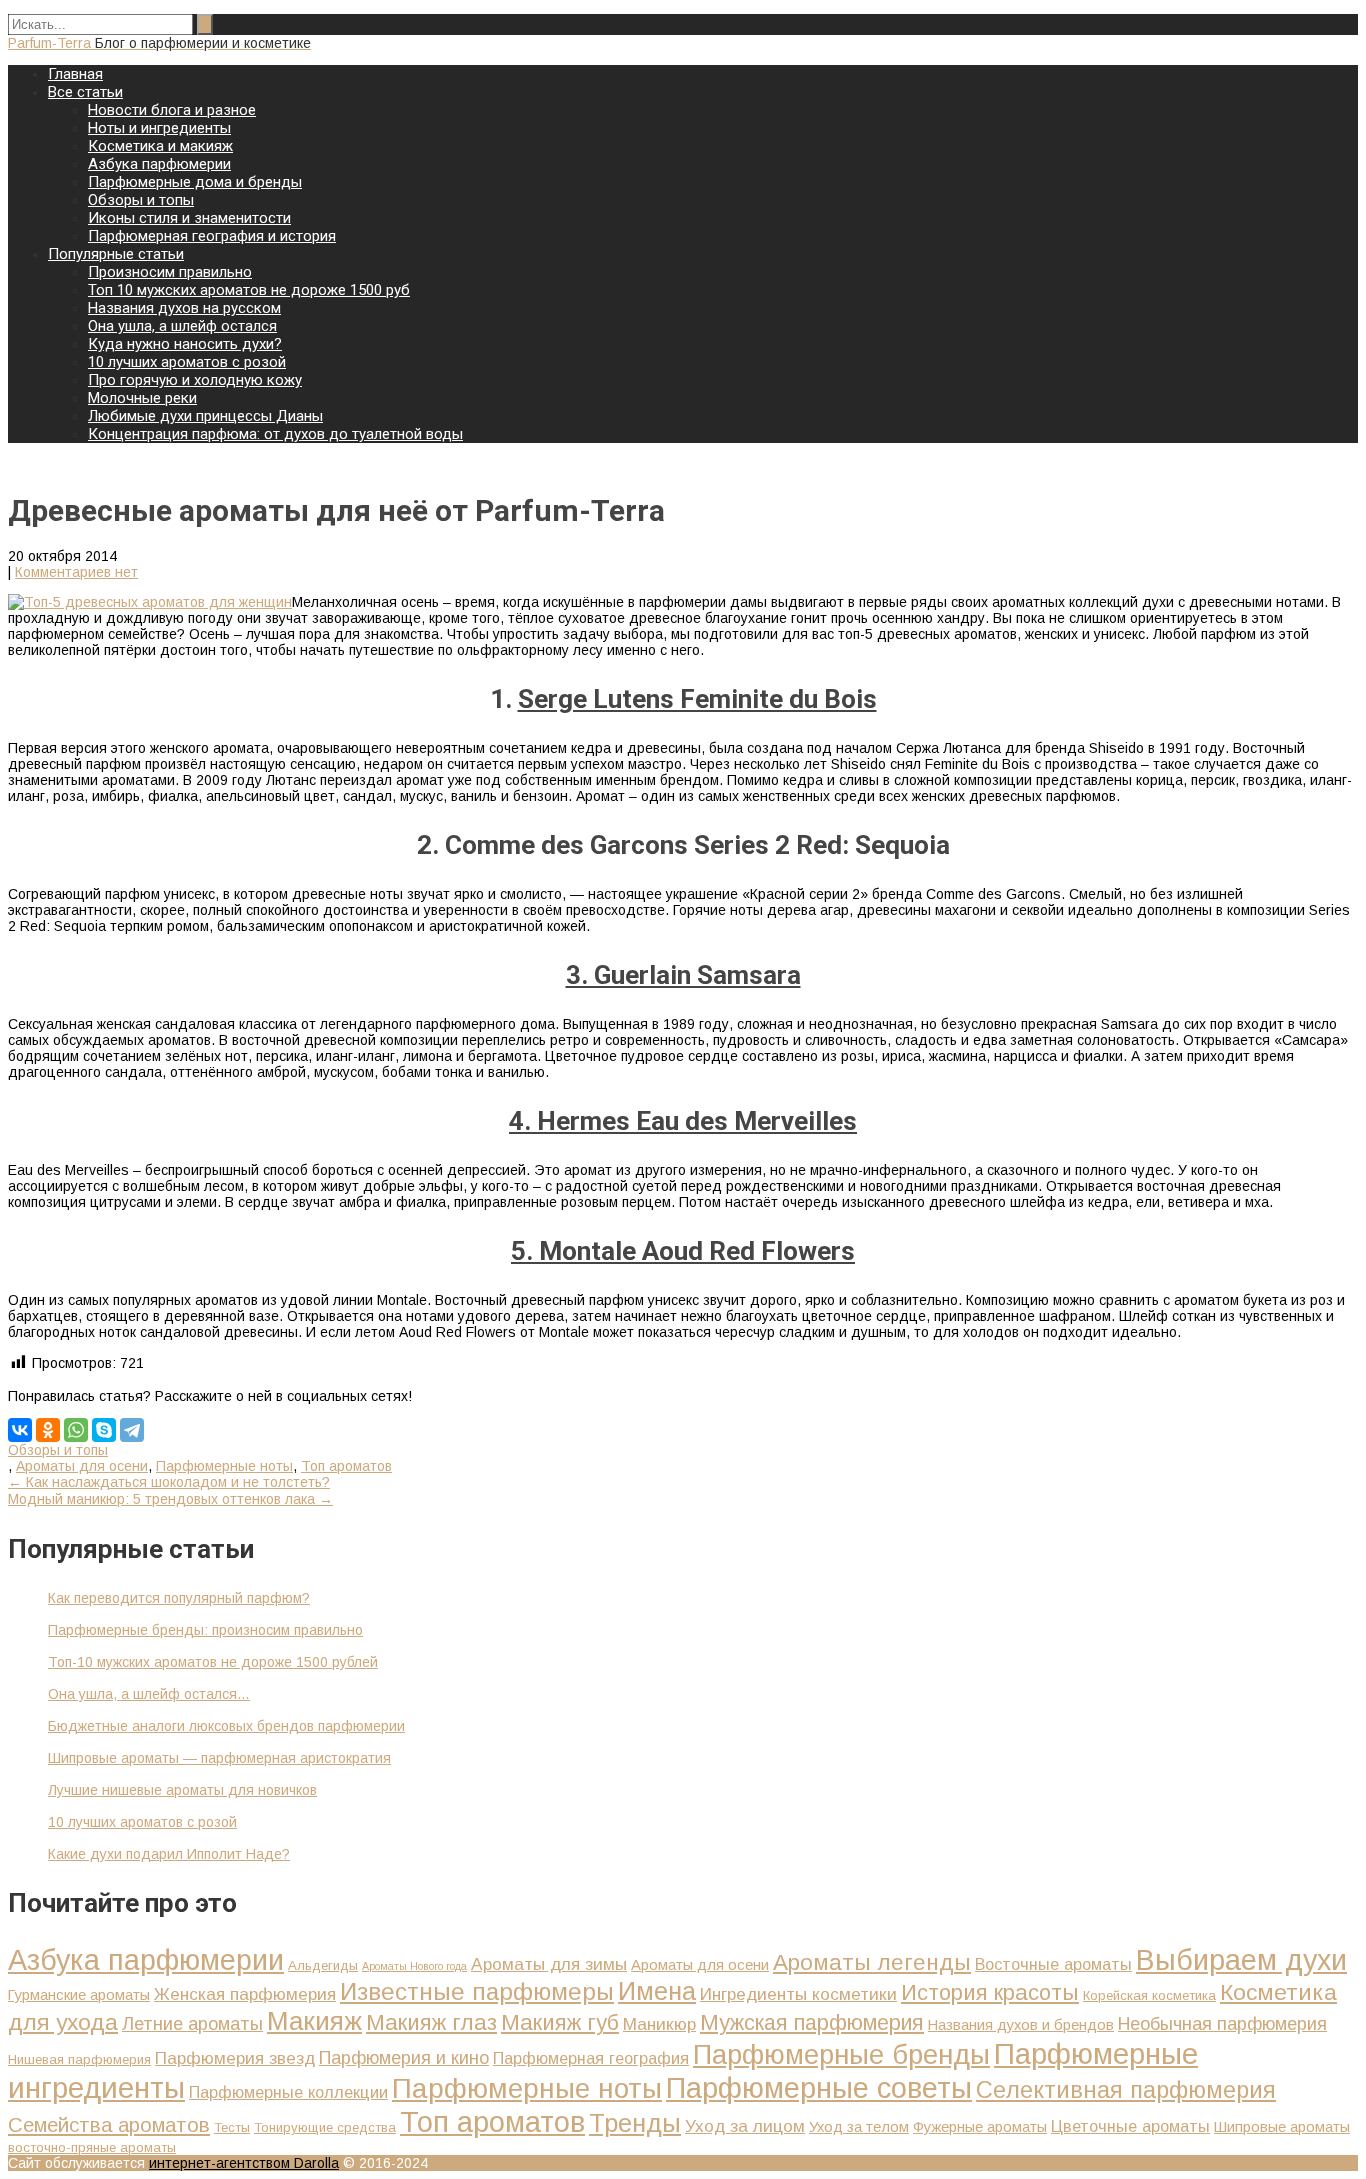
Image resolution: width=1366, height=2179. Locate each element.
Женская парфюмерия (245, 1994)
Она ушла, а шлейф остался (182, 326)
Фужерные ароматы (980, 2127)
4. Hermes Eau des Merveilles (683, 1121)
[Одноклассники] (48, 1430)
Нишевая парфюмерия (79, 2059)
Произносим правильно (170, 272)
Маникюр (659, 2024)
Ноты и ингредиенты (159, 128)
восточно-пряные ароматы (92, 2147)
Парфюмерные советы (819, 2088)
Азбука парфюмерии (159, 164)
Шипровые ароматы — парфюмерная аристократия (219, 1758)
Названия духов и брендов (1021, 2025)
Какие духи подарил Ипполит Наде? (169, 1854)
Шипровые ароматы (1282, 2127)
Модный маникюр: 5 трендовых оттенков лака (170, 1499)
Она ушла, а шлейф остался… (149, 1694)
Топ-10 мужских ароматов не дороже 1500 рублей (213, 1662)
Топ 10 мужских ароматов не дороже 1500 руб (249, 290)
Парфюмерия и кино (404, 2057)
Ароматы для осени (82, 1466)
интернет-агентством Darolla (244, 2163)
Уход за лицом (745, 2126)
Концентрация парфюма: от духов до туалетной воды (275, 434)
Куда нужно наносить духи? (185, 344)
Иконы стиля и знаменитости (189, 218)
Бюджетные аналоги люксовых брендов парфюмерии (226, 1726)
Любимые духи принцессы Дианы (205, 416)
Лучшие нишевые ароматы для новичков (182, 1790)
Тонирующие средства (325, 2127)
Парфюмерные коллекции (288, 2092)
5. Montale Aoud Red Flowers (683, 1251)
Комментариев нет (76, 572)
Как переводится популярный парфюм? (179, 1598)
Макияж (314, 2021)
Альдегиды (323, 1965)
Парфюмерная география (591, 2058)
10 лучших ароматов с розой (187, 362)
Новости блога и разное (172, 110)
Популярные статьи (116, 254)
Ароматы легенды (872, 1962)
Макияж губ (560, 2022)
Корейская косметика (1149, 1995)
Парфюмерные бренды (841, 2054)
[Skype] (104, 1430)
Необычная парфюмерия (1222, 2023)
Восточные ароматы (1053, 1964)
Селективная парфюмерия (1126, 2090)
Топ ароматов (346, 1466)
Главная (75, 74)
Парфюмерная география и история (212, 236)
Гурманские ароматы (79, 1995)
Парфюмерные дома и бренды (195, 182)
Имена (657, 1991)
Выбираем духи (1241, 1960)
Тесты (232, 2127)
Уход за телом (859, 2127)
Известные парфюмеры (477, 1991)
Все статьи (85, 92)
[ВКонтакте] (20, 1430)
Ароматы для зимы (549, 1964)
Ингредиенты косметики (798, 1994)
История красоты (990, 1992)
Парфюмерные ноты (224, 1466)
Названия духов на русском (184, 308)
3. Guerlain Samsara (683, 975)
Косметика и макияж (160, 146)
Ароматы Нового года (414, 1966)
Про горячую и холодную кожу (195, 380)
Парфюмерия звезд (235, 2058)
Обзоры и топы (141, 200)
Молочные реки (142, 398)
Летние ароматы (192, 2023)
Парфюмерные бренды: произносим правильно (205, 1630)
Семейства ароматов (109, 2125)
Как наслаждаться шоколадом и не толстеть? (169, 1482)
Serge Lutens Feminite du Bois (697, 699)
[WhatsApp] (76, 1430)
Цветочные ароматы (1130, 2126)
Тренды (635, 2123)
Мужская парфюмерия (812, 2023)
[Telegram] (132, 1430)
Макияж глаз (431, 2022)
